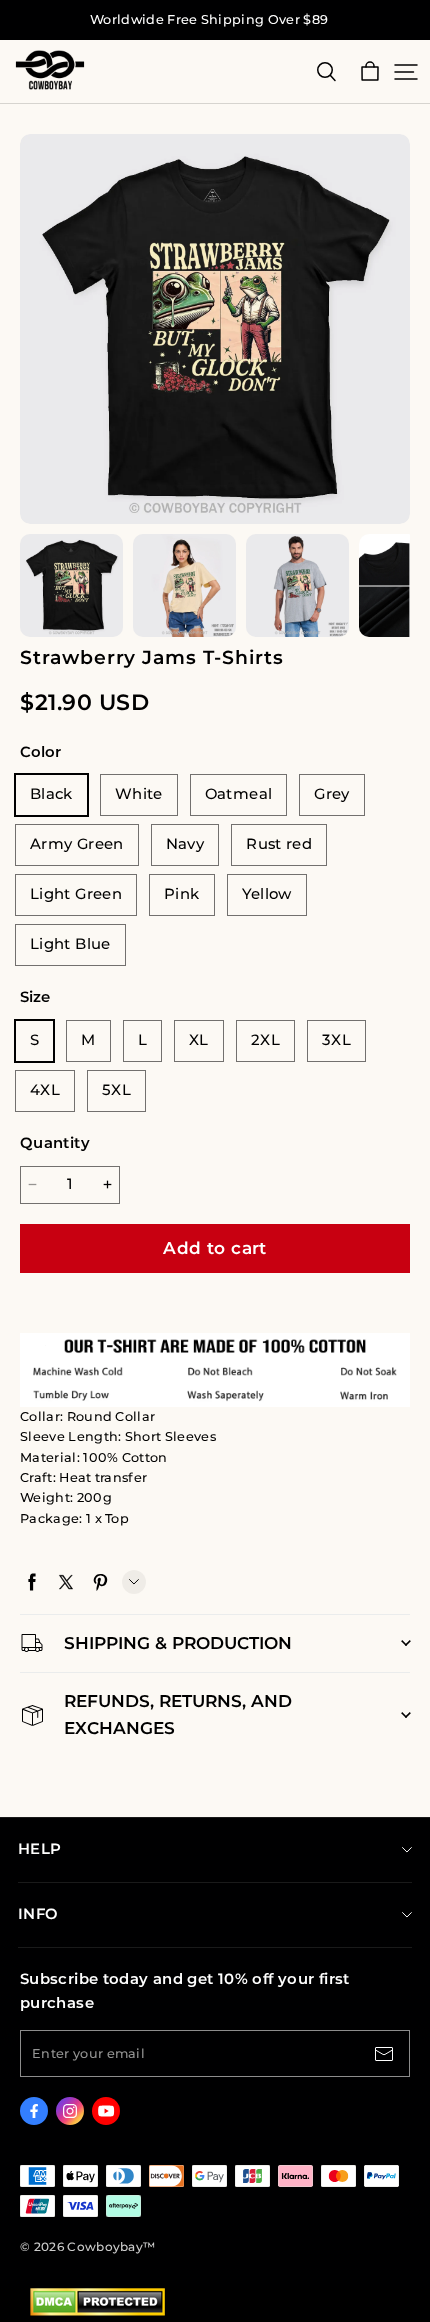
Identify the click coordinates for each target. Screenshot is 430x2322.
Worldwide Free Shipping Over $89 (209, 19)
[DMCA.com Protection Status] (97, 2311)
